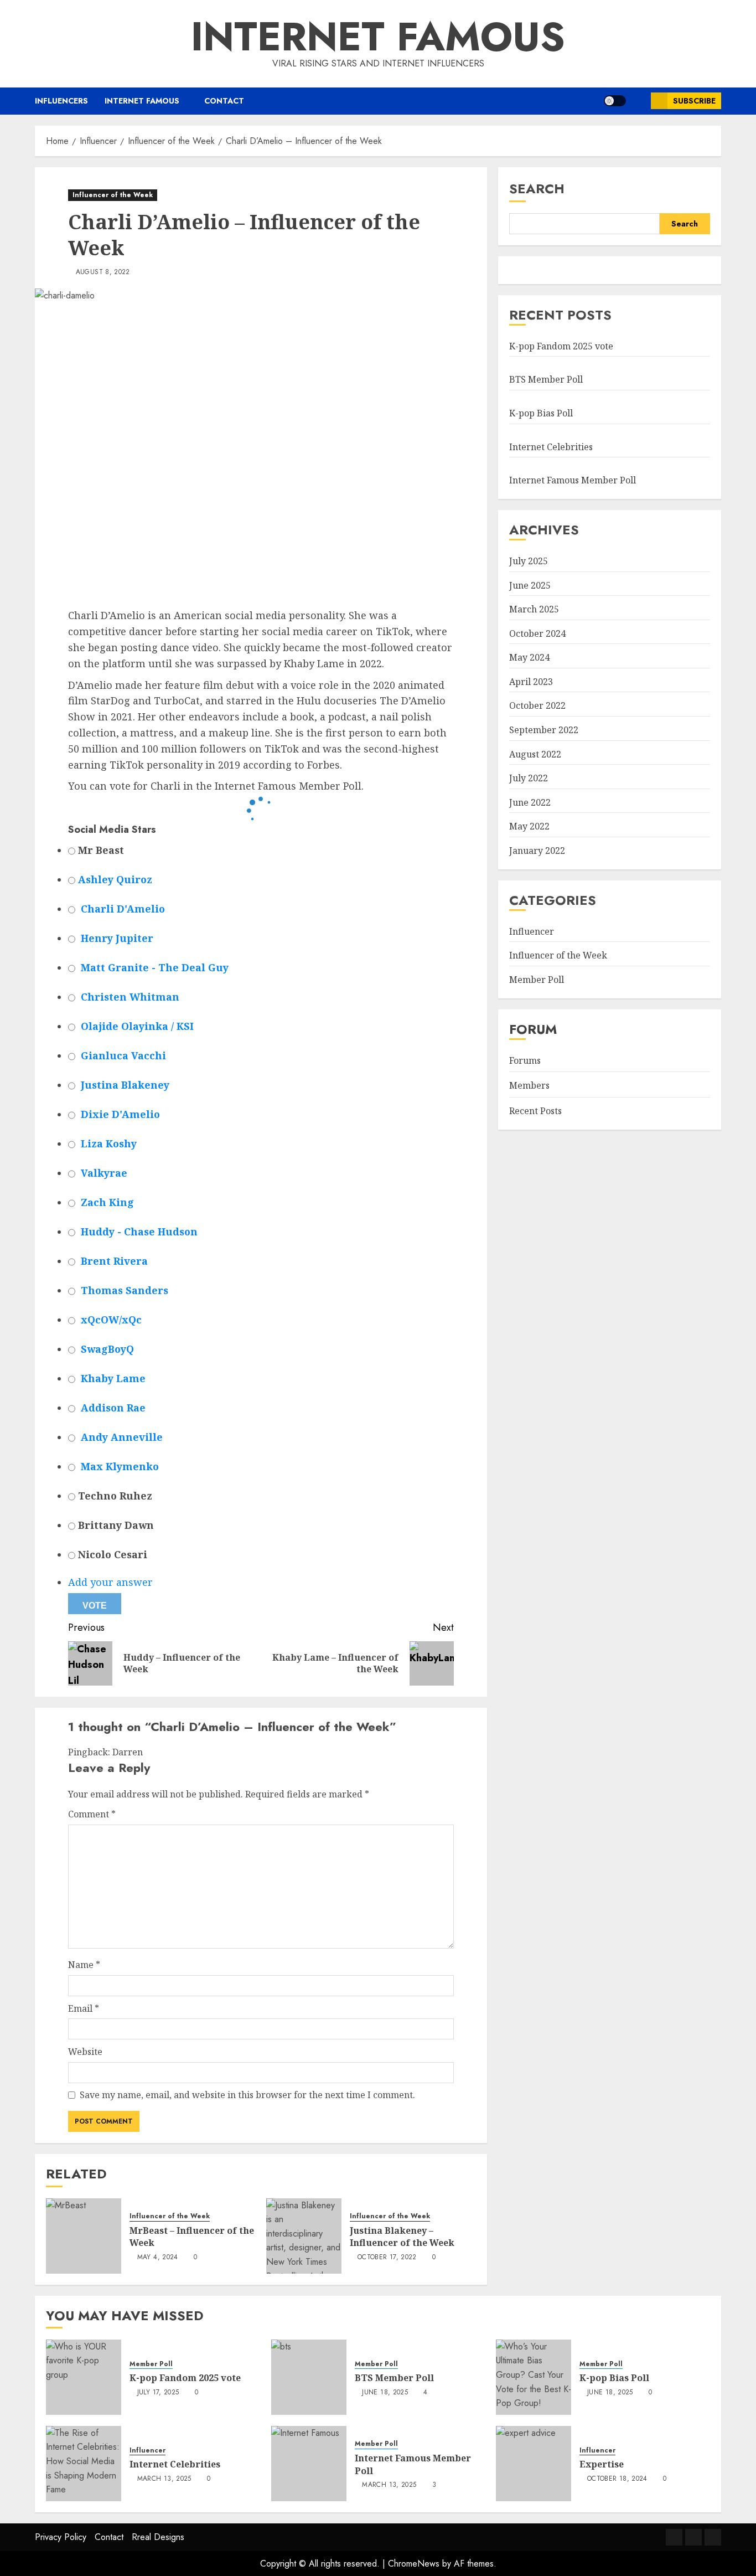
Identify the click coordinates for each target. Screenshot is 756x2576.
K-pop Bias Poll (541, 413)
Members (529, 1085)
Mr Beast (100, 850)
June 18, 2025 (385, 2393)
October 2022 (537, 705)
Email (84, 2008)
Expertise (602, 2464)
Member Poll (537, 980)
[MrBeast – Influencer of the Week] (84, 2236)
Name (84, 1965)
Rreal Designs (158, 2537)
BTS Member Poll (546, 379)
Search (537, 189)
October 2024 (537, 633)
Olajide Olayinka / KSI (137, 1026)
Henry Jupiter (117, 938)
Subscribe (694, 101)
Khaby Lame (113, 1378)
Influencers (61, 101)
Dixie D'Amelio (120, 1114)
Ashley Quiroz (115, 879)
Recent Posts (535, 1111)
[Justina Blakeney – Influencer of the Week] (304, 2236)
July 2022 (529, 778)
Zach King (107, 1202)
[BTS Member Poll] (309, 2377)
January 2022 (537, 851)
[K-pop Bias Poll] (534, 2377)
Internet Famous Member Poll (573, 480)
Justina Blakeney (125, 1085)
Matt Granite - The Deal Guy (155, 967)
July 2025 (529, 561)
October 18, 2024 (617, 2479)
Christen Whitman (130, 997)
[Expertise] (534, 2464)
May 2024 (529, 657)
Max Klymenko (120, 1466)
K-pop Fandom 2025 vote (561, 346)
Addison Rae (113, 1408)
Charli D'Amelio (123, 909)
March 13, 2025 (164, 2479)
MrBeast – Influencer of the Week (192, 2237)
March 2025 (534, 609)
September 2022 (544, 730)
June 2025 (530, 585)
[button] (638, 101)
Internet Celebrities (551, 447)
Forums (525, 1060)
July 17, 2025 (158, 2393)
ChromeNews (414, 2564)
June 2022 (530, 802)
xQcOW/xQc (111, 1320)
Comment (92, 1814)
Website (85, 2052)
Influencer (532, 931)
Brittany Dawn (115, 1525)
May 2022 (529, 826)
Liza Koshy (109, 1143)
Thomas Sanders (125, 1290)
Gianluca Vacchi (123, 1055)
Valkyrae (104, 1173)
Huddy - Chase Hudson (139, 1232)
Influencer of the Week (113, 195)
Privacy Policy (61, 2537)
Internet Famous (378, 37)
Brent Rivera (114, 1261)
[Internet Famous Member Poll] (309, 2464)
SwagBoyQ (107, 1349)
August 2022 (535, 754)
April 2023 (531, 682)
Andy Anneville (122, 1437)
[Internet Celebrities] (84, 2464)
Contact (224, 101)
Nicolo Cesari (111, 1554)
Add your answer (110, 1582)
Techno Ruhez (114, 1496)
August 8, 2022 (103, 272)
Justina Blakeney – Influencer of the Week (402, 2237)
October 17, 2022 (387, 2258)
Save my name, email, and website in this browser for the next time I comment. (247, 2095)
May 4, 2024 (158, 2258)
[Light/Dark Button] (615, 101)
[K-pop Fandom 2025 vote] (84, 2377)
